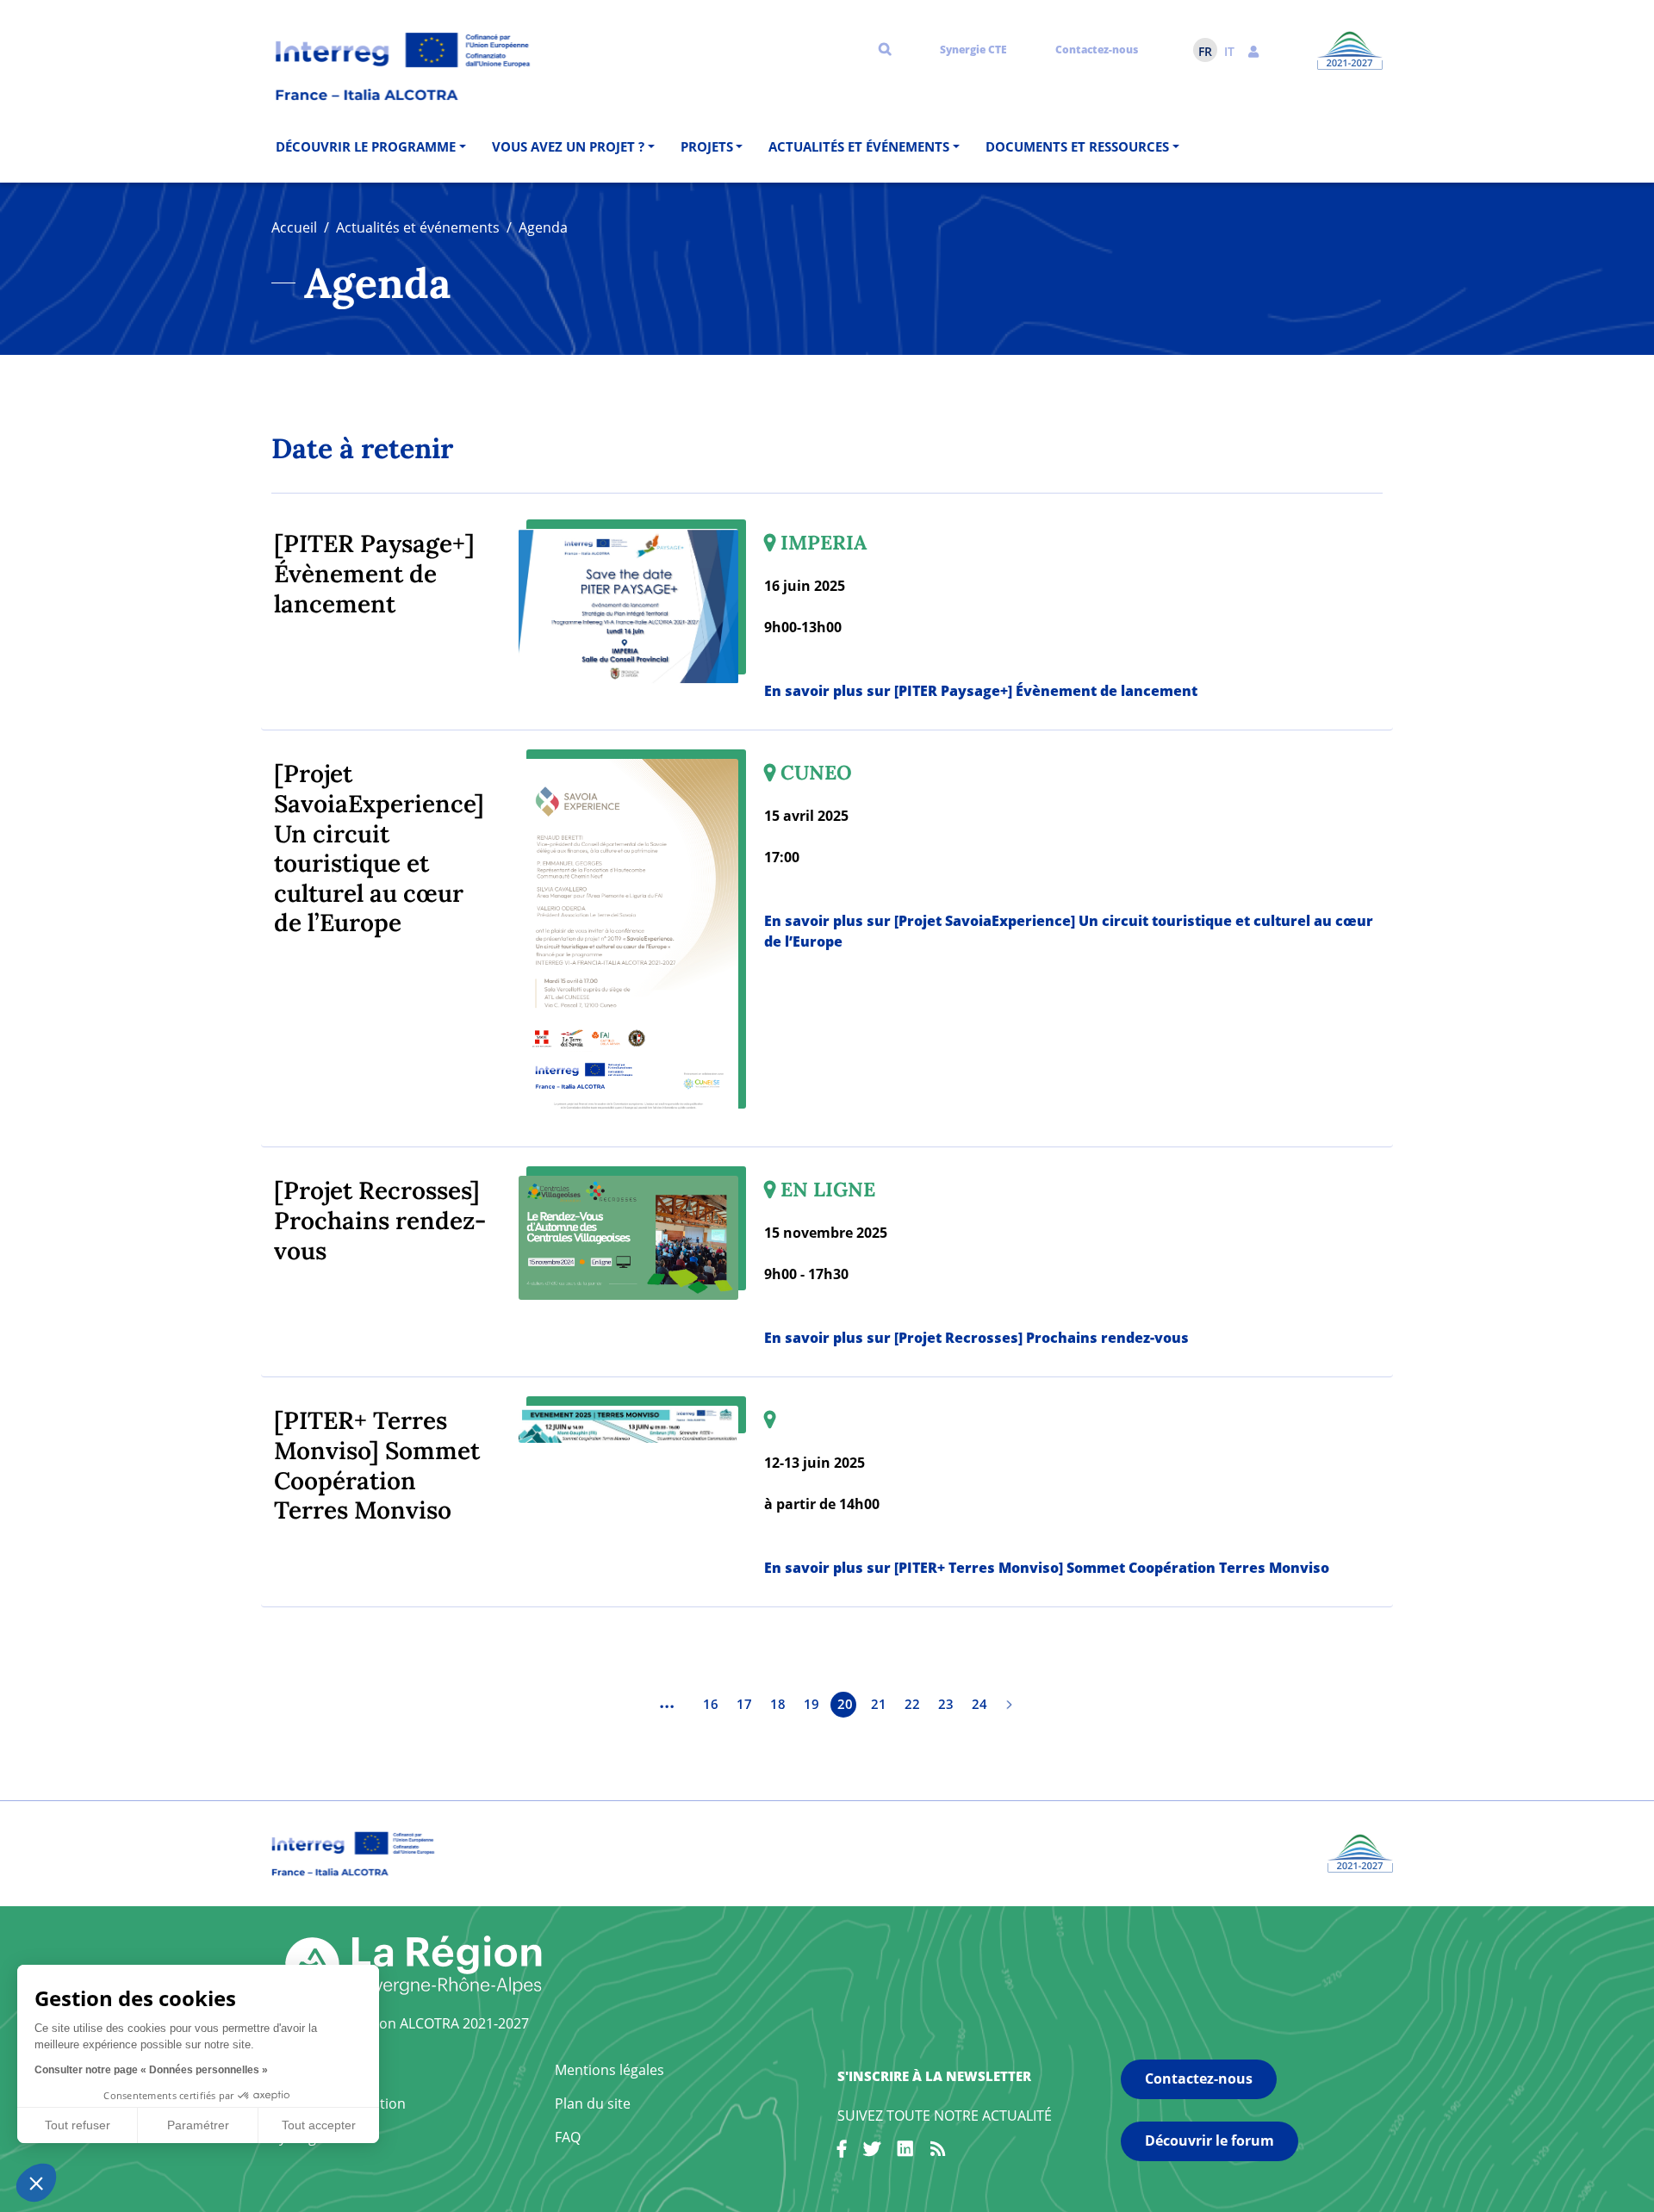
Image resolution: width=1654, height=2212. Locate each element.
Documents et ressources (1077, 146)
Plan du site (593, 2103)
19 (811, 1704)
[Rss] (938, 2152)
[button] (1253, 50)
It (1229, 51)
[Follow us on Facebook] (842, 2152)
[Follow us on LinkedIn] (905, 2152)
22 (912, 1704)
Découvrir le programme (366, 146)
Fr (1205, 51)
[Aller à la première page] (633, 1705)
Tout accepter (319, 2125)
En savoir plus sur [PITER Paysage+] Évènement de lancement (981, 691)
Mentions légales (609, 2070)
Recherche (885, 48)
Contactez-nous (1097, 50)
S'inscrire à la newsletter (934, 2076)
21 (879, 1704)
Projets (707, 146)
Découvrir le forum (1209, 2141)
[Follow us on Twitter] (872, 2152)
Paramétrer (198, 2125)
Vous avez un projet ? (568, 146)
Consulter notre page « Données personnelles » (151, 2070)
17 (744, 1704)
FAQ (568, 2137)
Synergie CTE (973, 50)
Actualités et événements (859, 146)
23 (946, 1704)
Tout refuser (78, 2125)
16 (711, 1704)
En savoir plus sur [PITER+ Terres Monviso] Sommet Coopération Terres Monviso (1047, 1568)
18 (778, 1704)
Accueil (294, 227)
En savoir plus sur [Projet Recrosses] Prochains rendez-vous (976, 1338)
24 (979, 1704)
